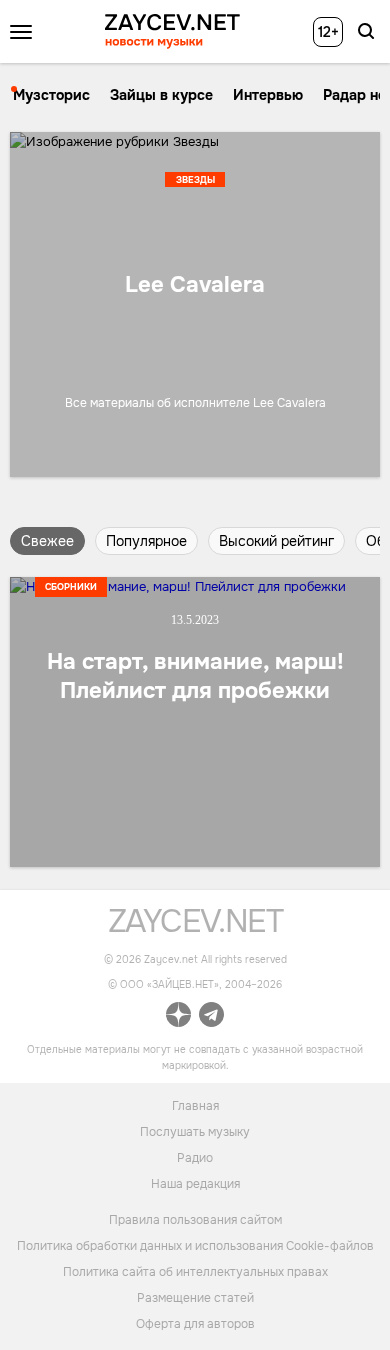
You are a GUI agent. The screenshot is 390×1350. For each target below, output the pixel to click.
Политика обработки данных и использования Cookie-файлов (195, 1246)
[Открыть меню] (21, 32)
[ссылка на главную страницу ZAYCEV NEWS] (172, 31)
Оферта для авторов (195, 1324)
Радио (195, 1157)
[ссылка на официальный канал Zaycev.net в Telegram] (211, 1017)
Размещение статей (195, 1298)
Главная (195, 1105)
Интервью (268, 95)
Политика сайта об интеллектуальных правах (195, 1272)
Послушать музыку (195, 1131)
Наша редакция (195, 1183)
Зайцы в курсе (161, 95)
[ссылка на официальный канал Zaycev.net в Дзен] (178, 1017)
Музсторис (51, 95)
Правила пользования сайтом (195, 1220)
